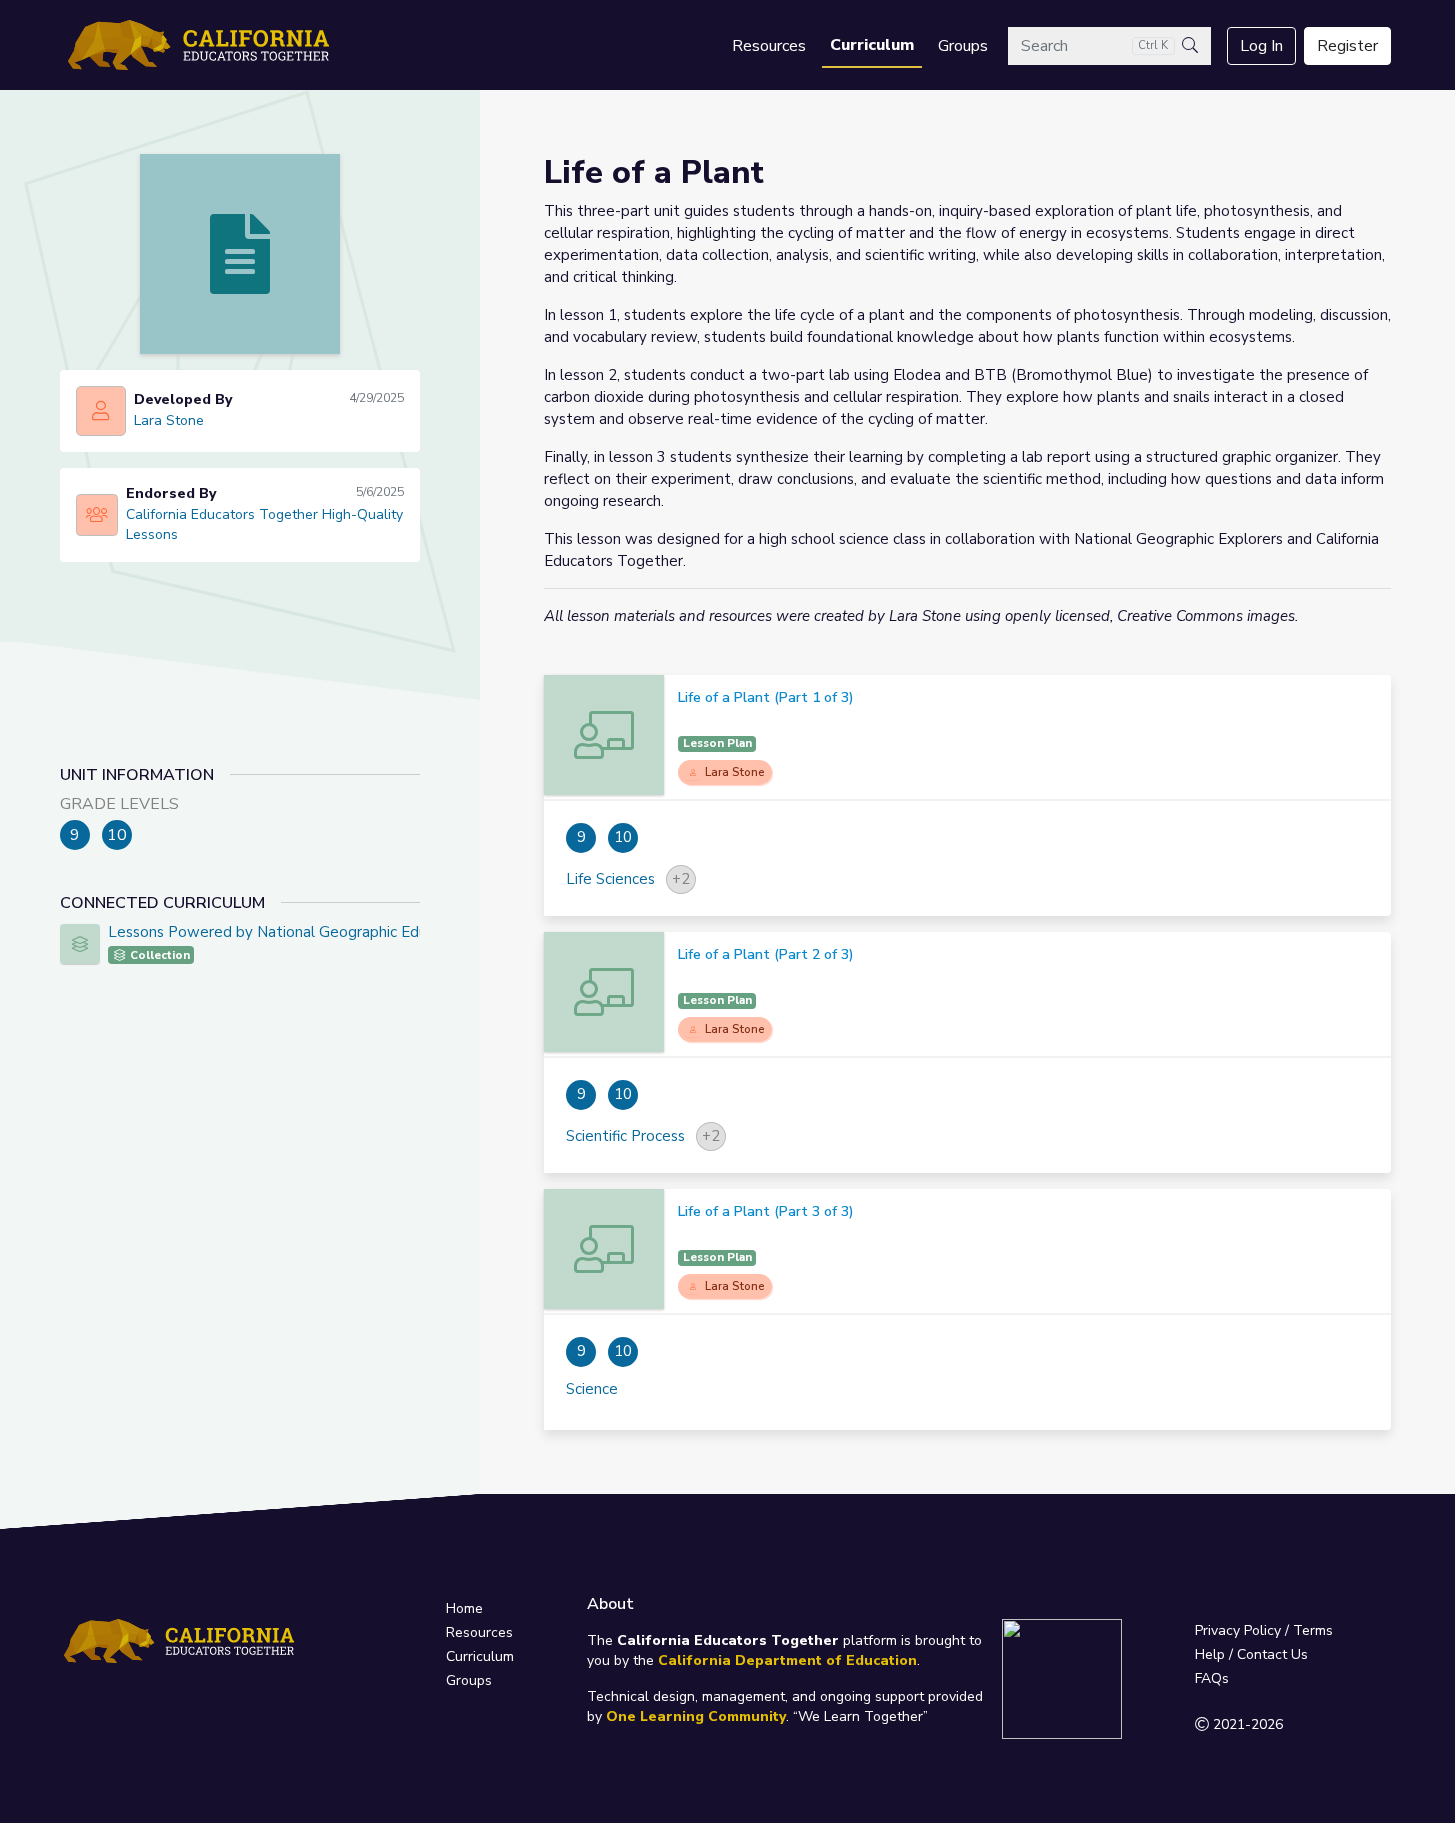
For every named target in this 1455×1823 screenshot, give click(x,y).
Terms (1313, 1630)
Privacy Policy (1238, 1630)
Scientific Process (625, 1136)
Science (592, 1389)
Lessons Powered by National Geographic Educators (289, 932)
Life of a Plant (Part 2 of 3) (766, 954)
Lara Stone (169, 420)
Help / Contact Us (1251, 1654)
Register (1347, 46)
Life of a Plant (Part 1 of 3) (766, 697)
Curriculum (872, 45)
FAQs (1212, 1678)
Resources (769, 46)
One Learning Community (696, 1716)
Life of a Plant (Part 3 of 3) (766, 1211)
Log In (1261, 46)
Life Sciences (610, 879)
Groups (963, 46)
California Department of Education (787, 1660)
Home (464, 1608)
